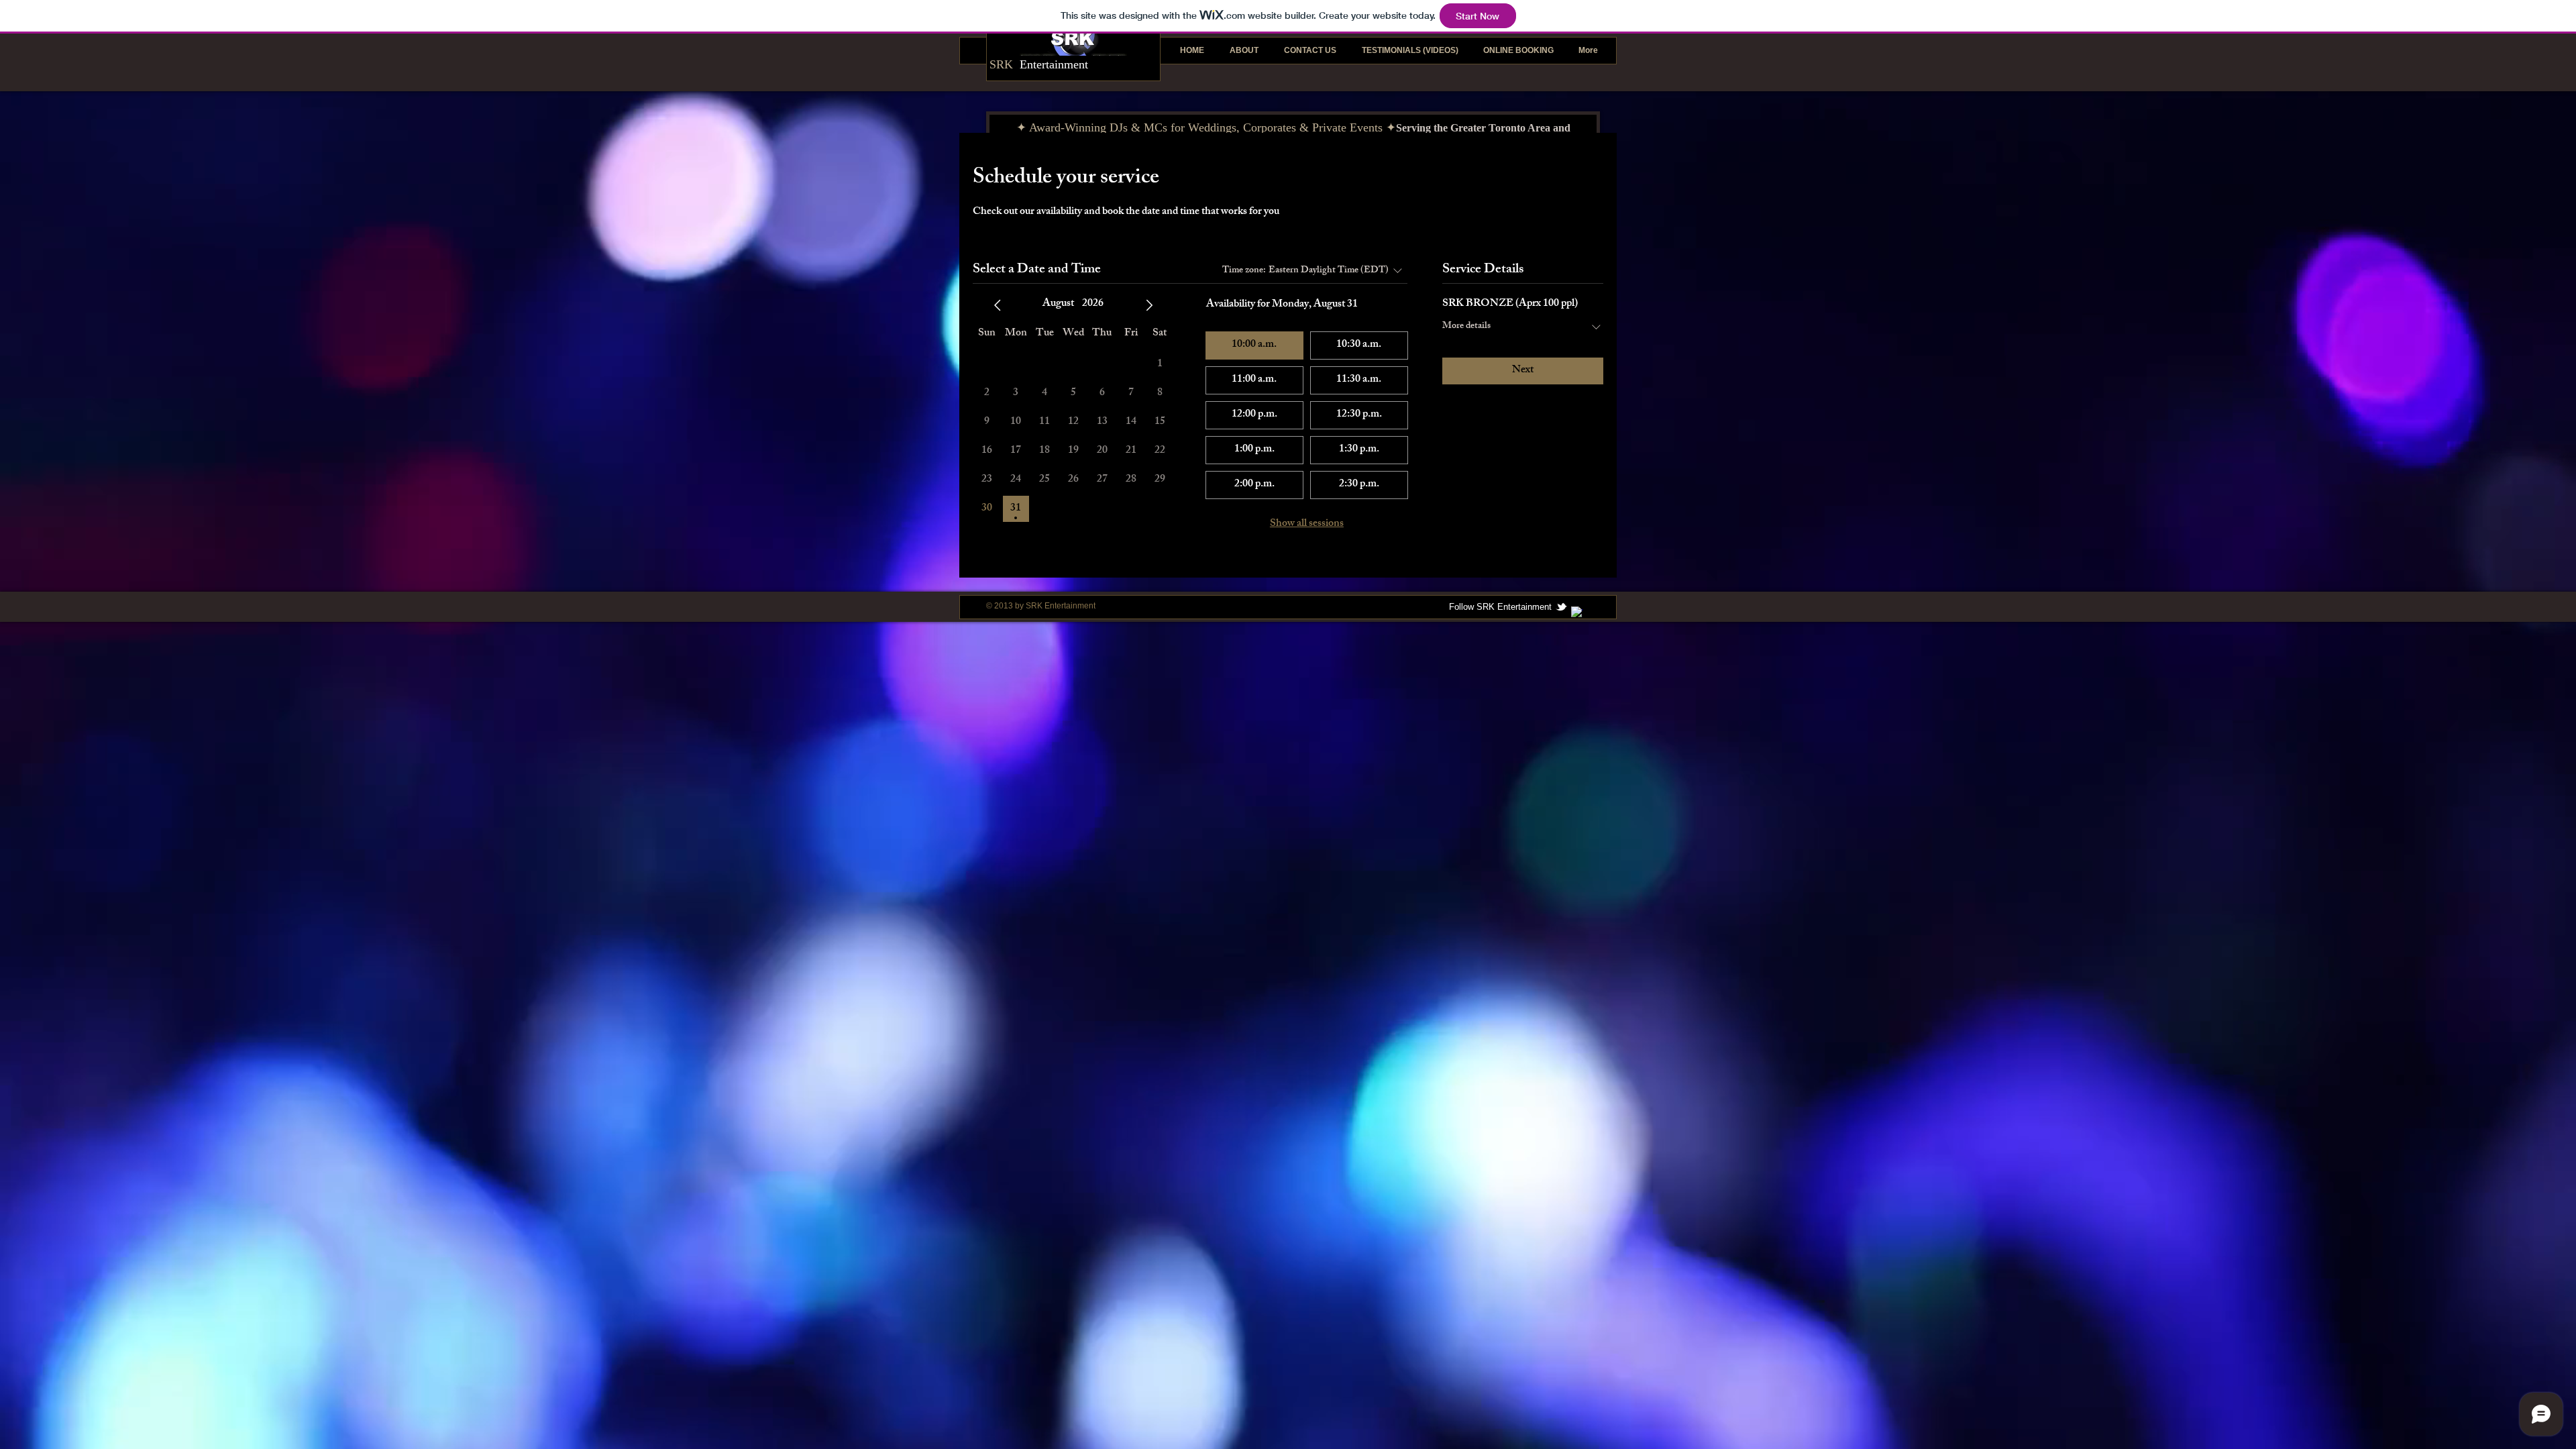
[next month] (1149, 305)
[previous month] (998, 305)
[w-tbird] (1561, 607)
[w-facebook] (1577, 612)
